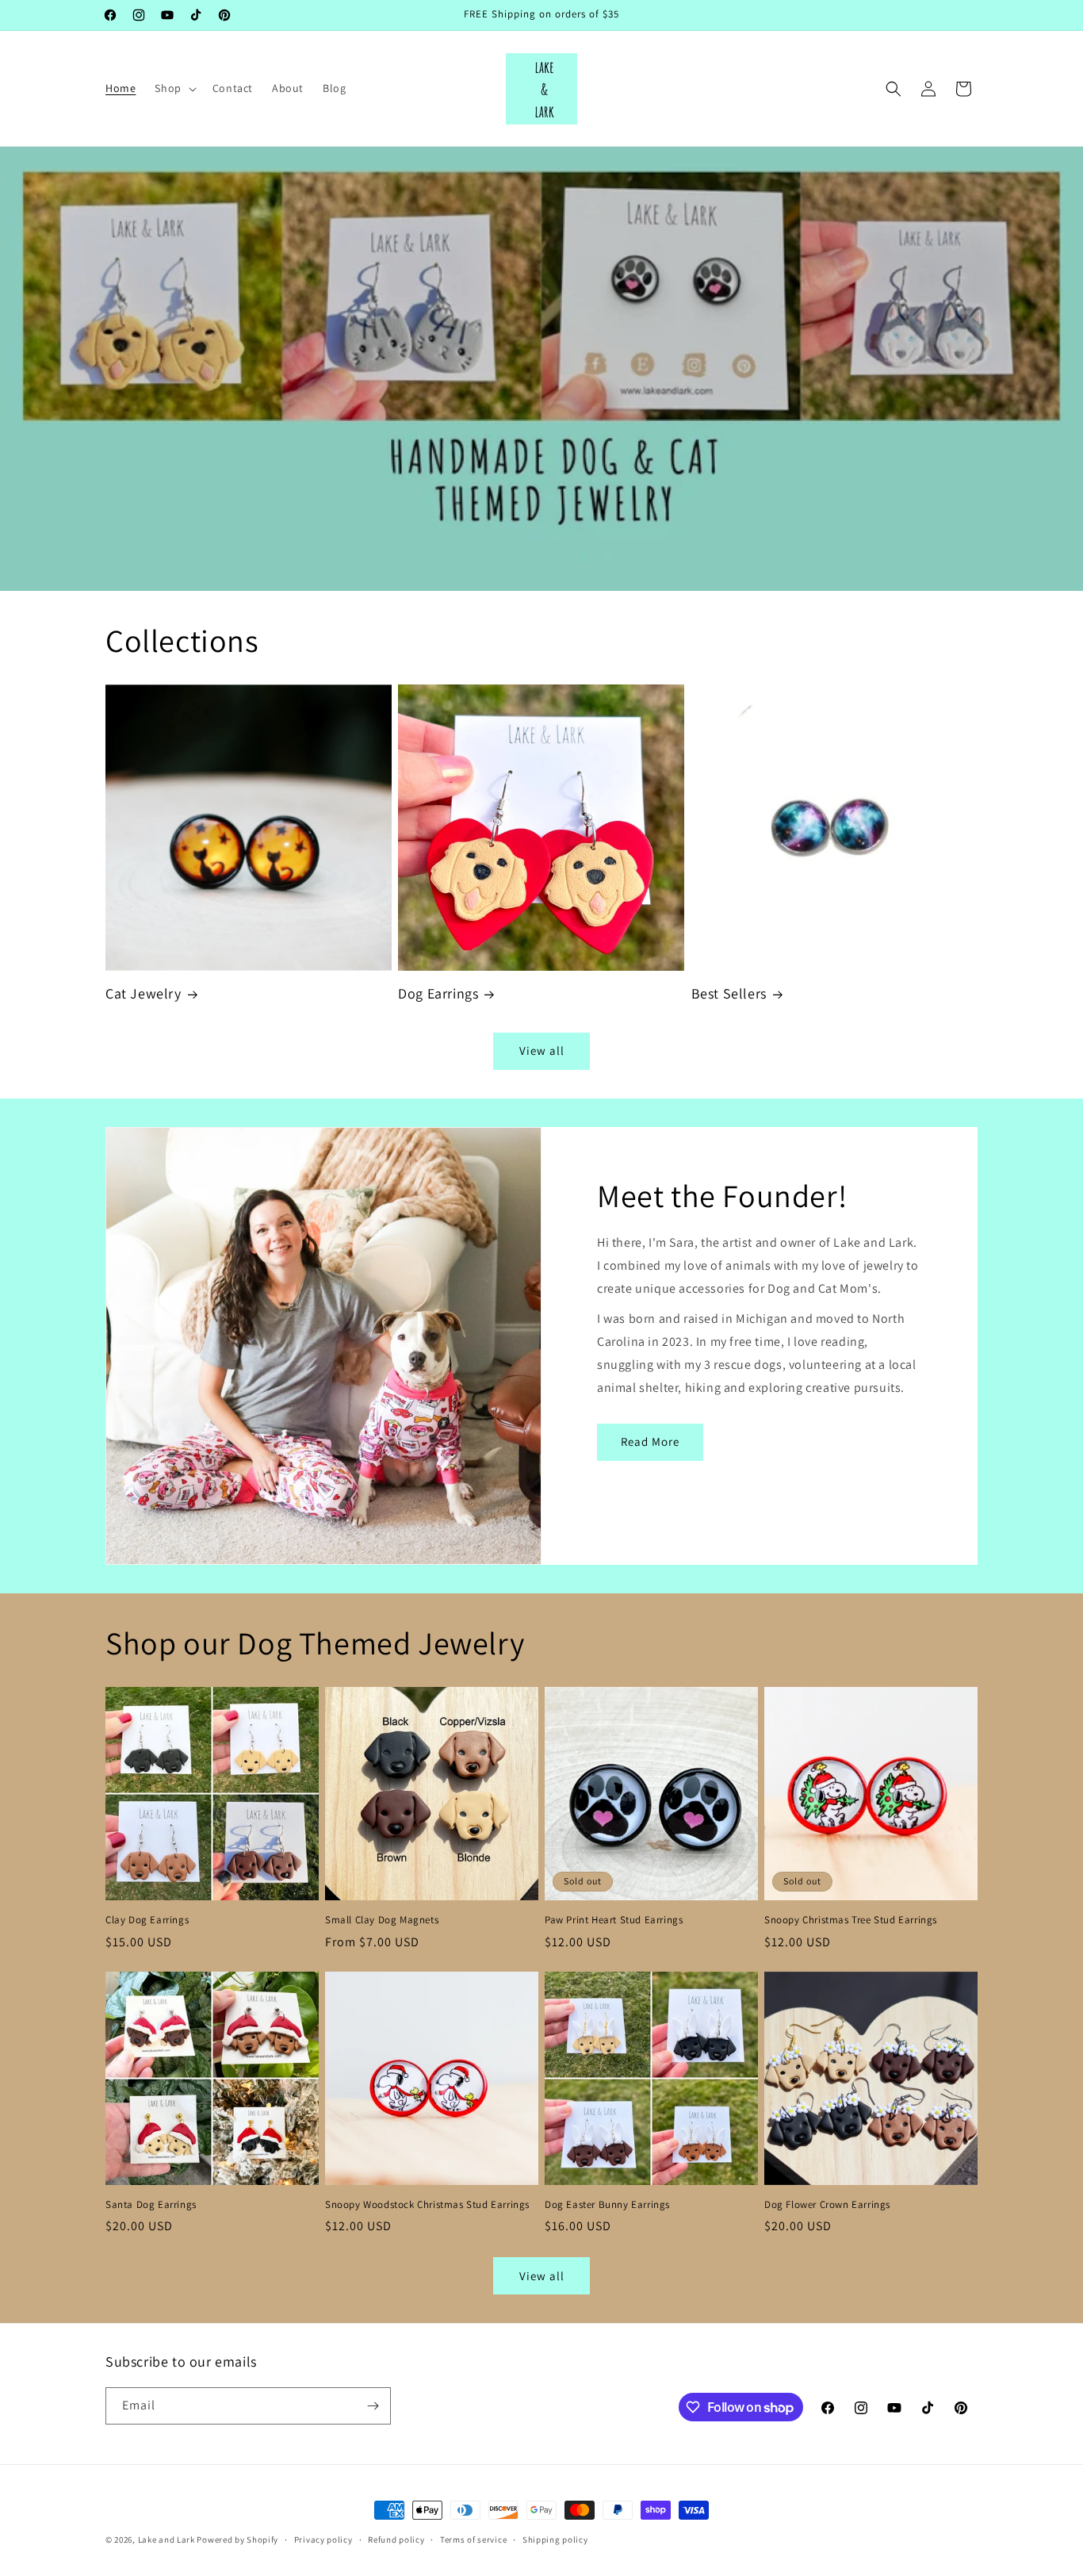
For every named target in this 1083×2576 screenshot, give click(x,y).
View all (542, 1050)
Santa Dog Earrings (151, 2205)
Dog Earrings (438, 993)
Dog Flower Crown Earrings (827, 2205)
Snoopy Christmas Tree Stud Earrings (851, 1920)
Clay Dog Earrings (147, 1920)
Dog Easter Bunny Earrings (607, 2205)
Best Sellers (729, 993)
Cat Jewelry (144, 993)
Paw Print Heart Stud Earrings (614, 1920)
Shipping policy (555, 2540)
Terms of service (473, 2540)
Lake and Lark (166, 2540)
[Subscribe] (373, 2406)
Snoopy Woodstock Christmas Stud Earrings (427, 2205)
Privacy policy (323, 2540)
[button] (174, 88)
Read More (650, 1441)
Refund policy (396, 2540)
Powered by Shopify (237, 2540)
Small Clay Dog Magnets (382, 1920)
